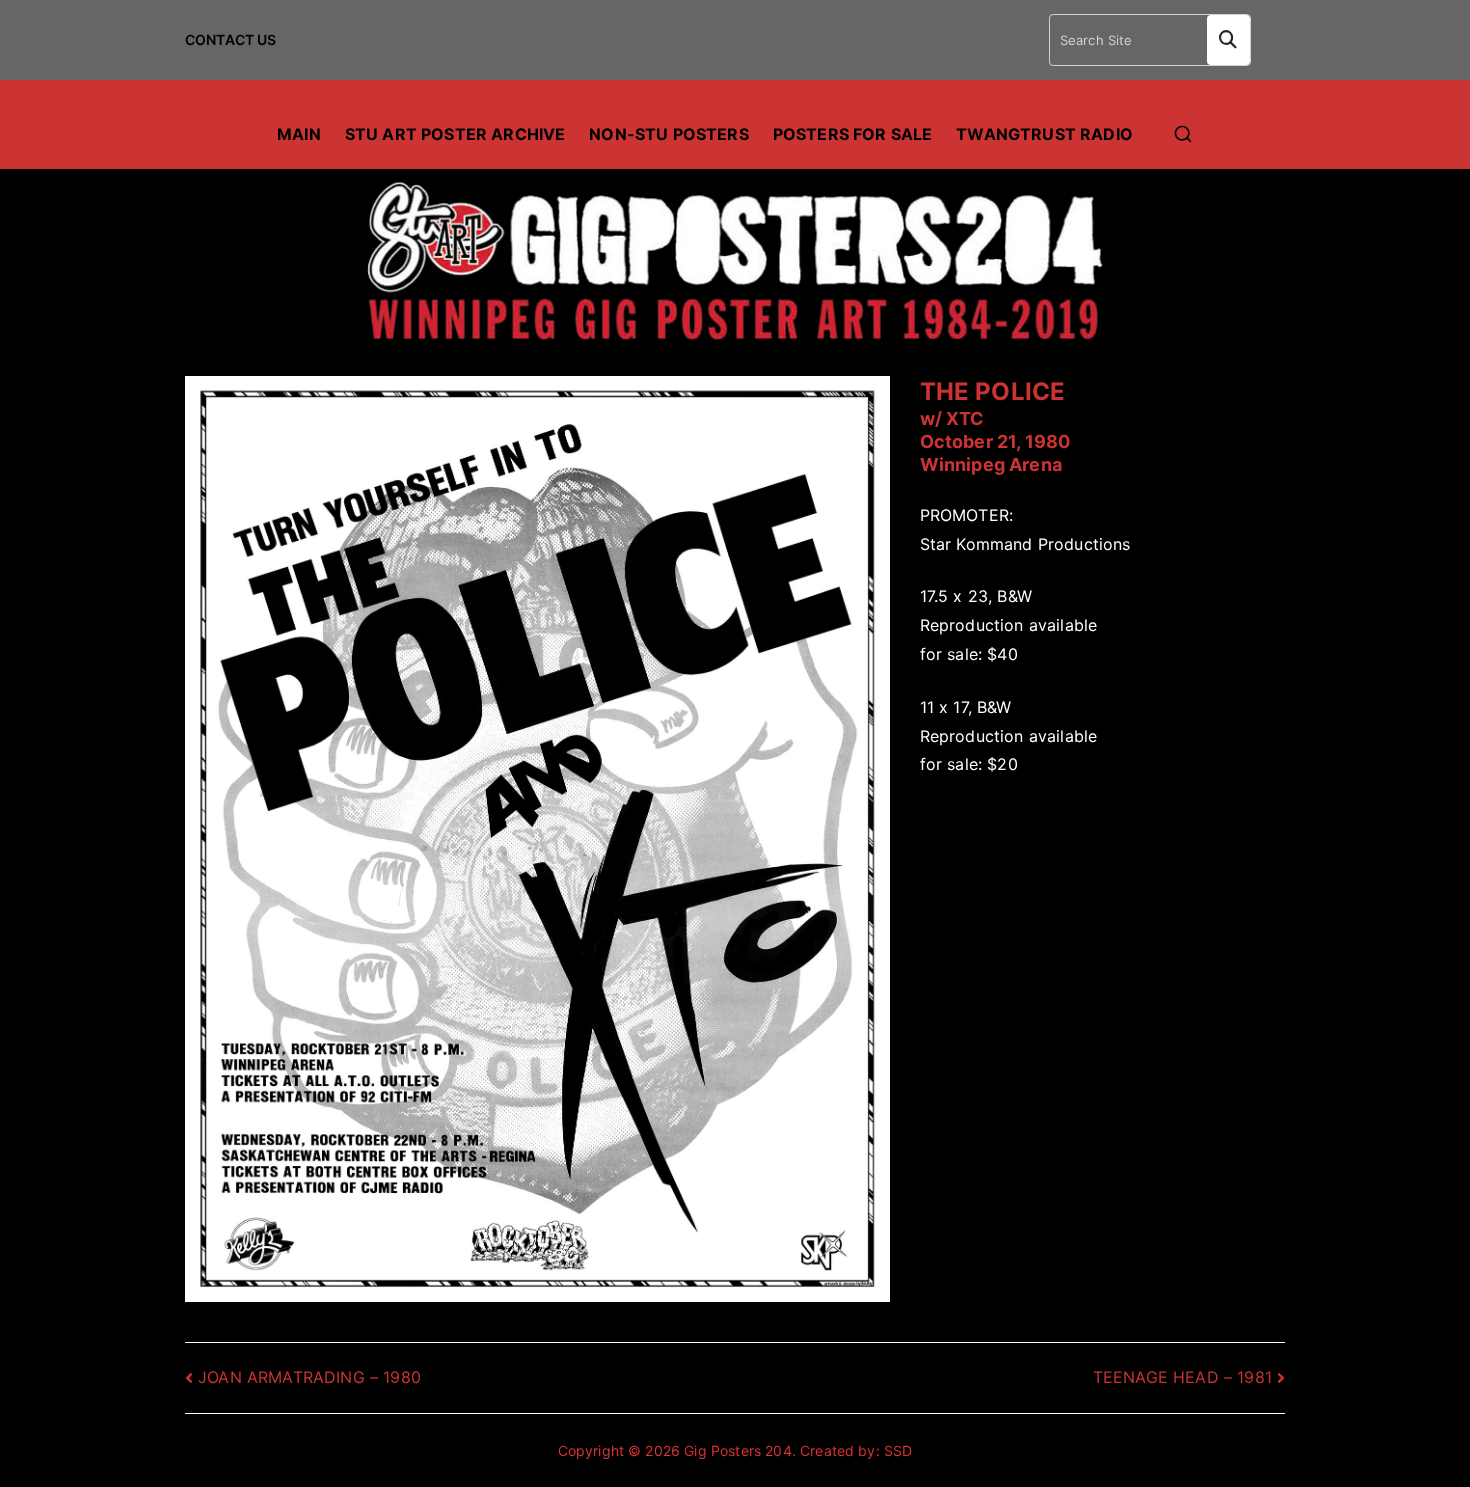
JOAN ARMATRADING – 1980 (309, 1377)
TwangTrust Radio (1044, 134)
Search (1228, 40)
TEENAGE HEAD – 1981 (1182, 1377)
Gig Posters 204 (737, 1450)
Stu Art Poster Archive (455, 134)
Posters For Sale (853, 134)
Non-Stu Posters (668, 134)
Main (299, 134)
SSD (898, 1450)
